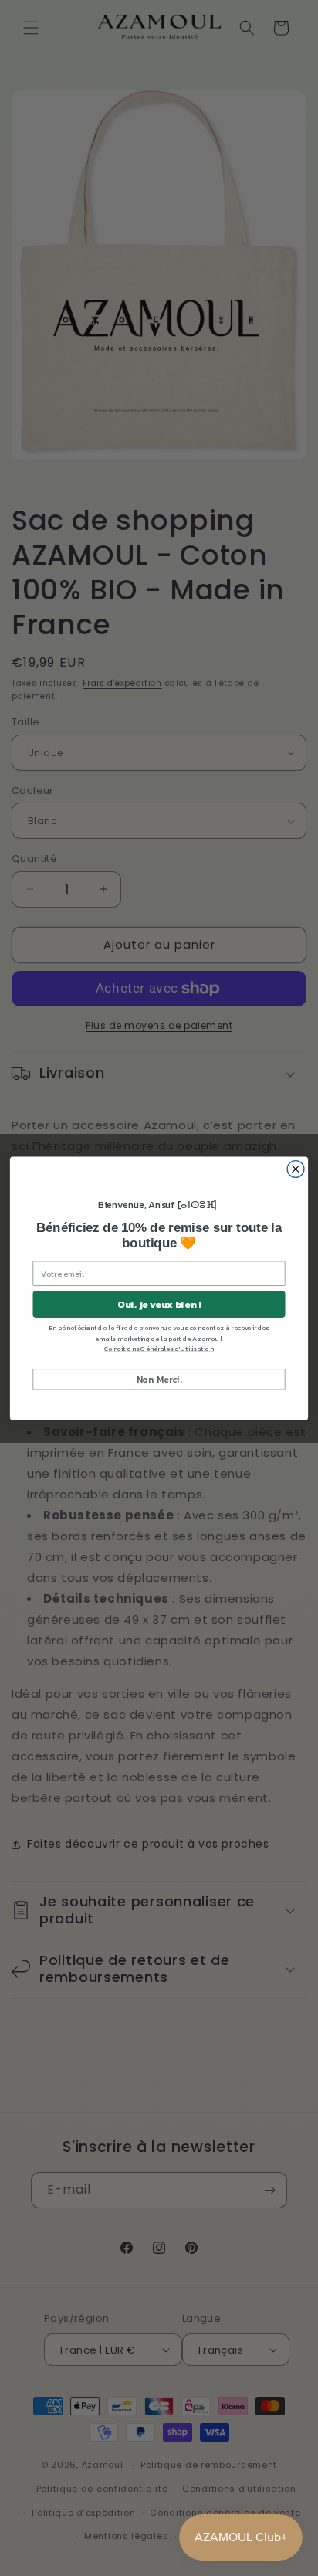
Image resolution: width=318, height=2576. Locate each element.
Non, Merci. (159, 1378)
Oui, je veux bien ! (159, 1303)
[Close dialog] (296, 1169)
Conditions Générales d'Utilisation (159, 1349)
